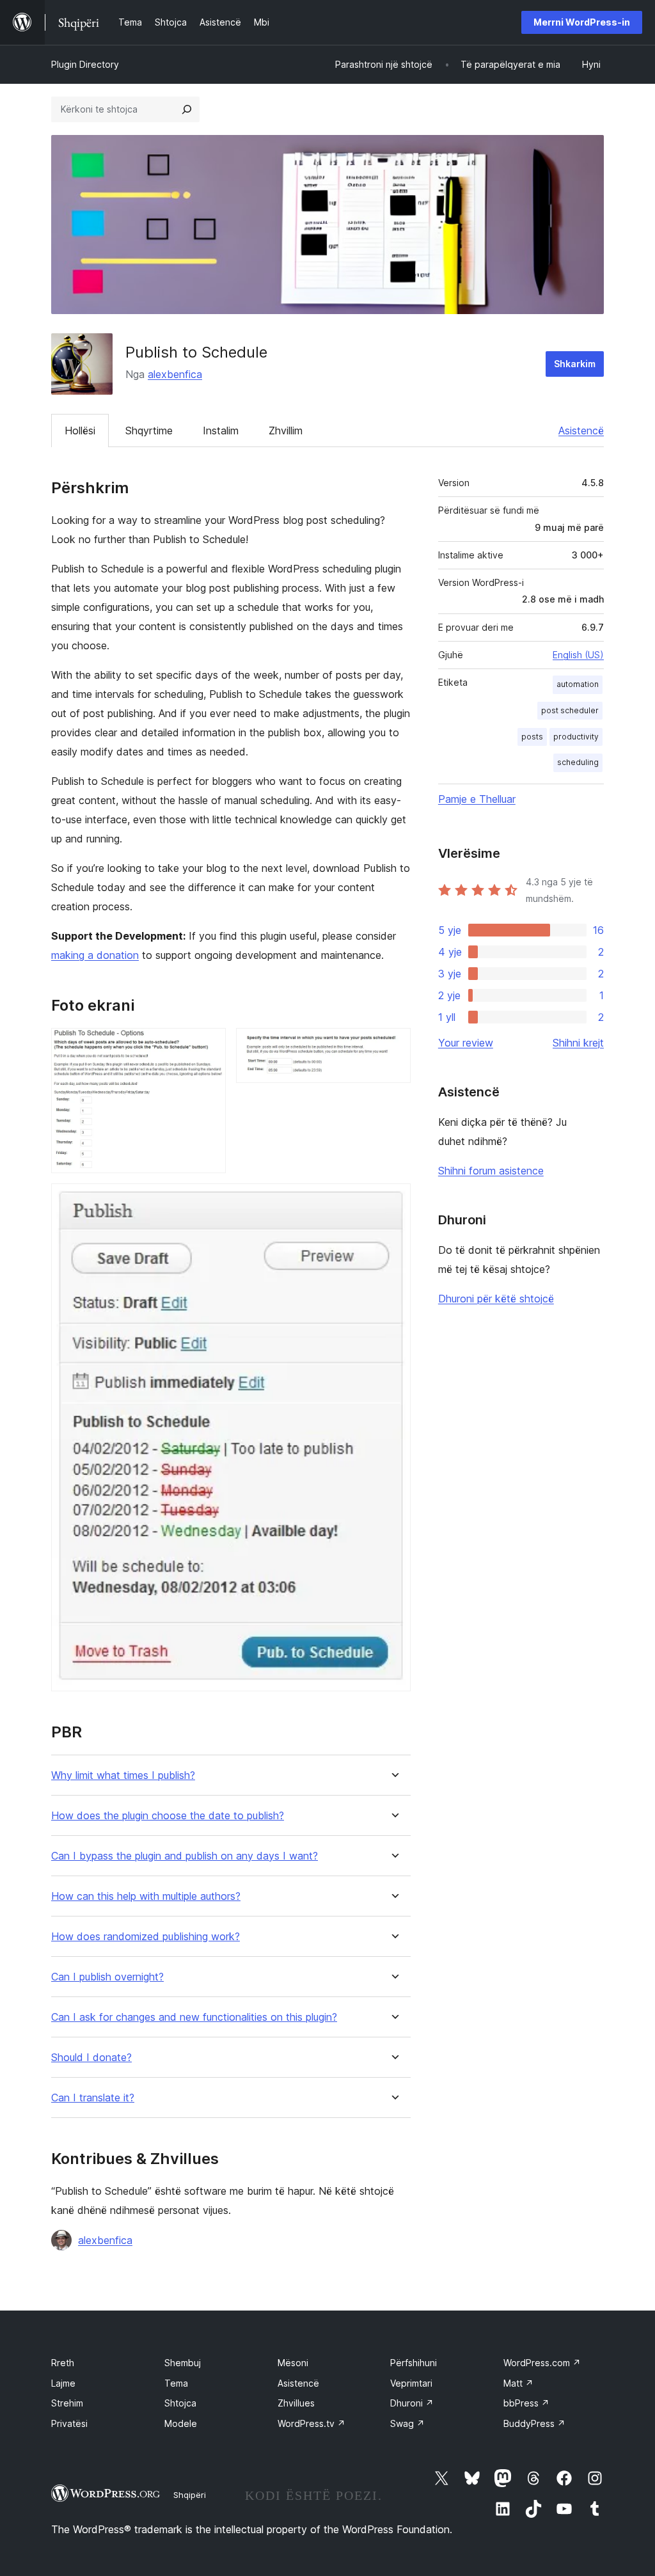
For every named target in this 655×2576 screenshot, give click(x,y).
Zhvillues (296, 2403)
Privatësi (69, 2423)
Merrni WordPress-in (582, 22)
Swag (407, 2423)
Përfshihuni (414, 2363)
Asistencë (581, 431)
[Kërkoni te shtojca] (187, 109)
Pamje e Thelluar (477, 799)
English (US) (578, 655)
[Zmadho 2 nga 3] (393, 1045)
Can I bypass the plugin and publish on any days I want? (185, 1856)
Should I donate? (91, 2058)
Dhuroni (412, 2403)
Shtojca (180, 2403)
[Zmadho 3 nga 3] (393, 1201)
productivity (576, 737)
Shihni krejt (578, 1043)
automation (578, 684)
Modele (181, 2423)
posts (532, 737)
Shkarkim (575, 364)
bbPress (526, 2403)
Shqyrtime (149, 431)
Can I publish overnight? (107, 1977)
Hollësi (80, 431)
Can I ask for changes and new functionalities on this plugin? (194, 2017)
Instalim (221, 431)
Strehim (67, 2403)
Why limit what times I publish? (123, 1775)
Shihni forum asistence (491, 1171)
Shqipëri (190, 2495)
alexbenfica (175, 374)
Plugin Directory (85, 64)
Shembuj (183, 2363)
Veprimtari (411, 2383)
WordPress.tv (312, 2423)
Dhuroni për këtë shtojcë (496, 1299)
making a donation (95, 955)
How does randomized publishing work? (146, 1937)
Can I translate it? (93, 2098)
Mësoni (293, 2363)
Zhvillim (286, 431)
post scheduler (570, 710)
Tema (176, 2383)
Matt (518, 2383)
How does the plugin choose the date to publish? (168, 1816)
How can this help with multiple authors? (146, 1896)
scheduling (578, 762)
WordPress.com (542, 2363)
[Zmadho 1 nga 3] (209, 1045)
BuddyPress (534, 2423)
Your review (466, 1043)
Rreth (63, 2363)
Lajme (63, 2383)
